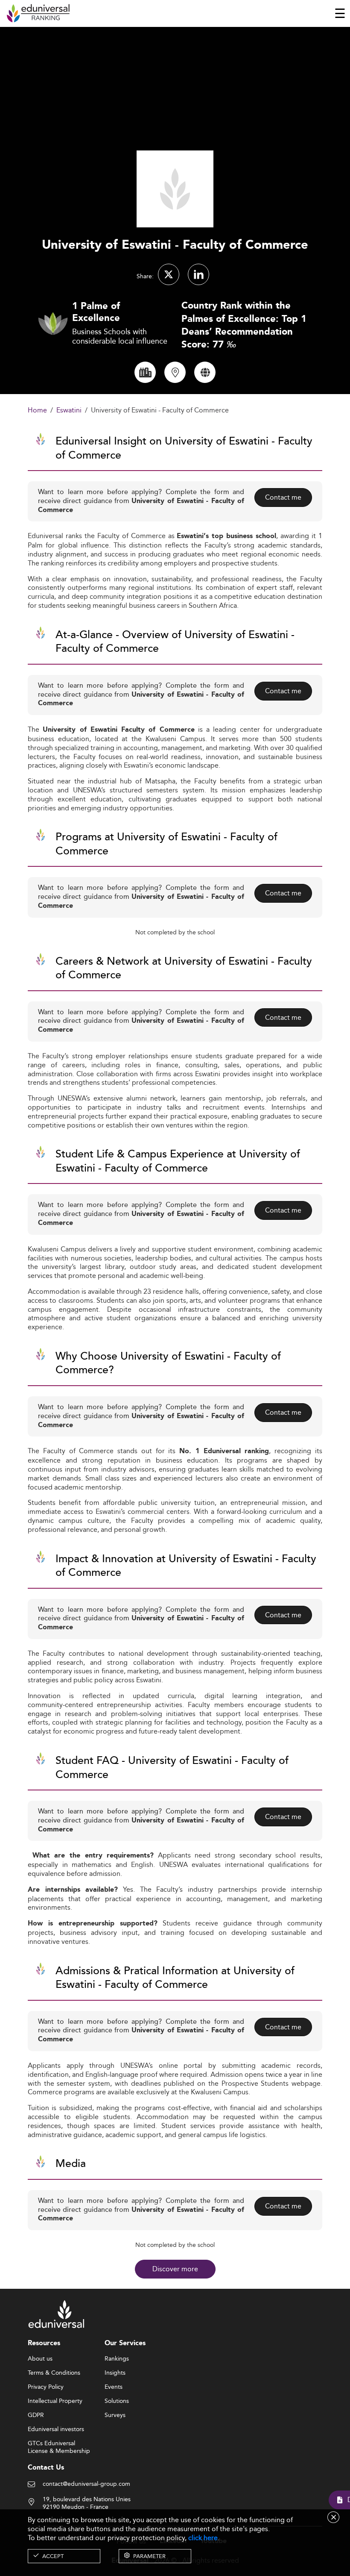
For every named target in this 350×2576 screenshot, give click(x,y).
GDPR (36, 2415)
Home (37, 411)
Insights (115, 2373)
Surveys (115, 2415)
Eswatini (69, 411)
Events (114, 2387)
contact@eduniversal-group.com (86, 2484)
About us (40, 2359)
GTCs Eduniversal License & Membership (59, 2444)
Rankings (117, 2359)
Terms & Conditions (54, 2373)
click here (203, 2538)
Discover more (175, 2269)
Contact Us (46, 2468)
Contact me (283, 497)
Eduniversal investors (56, 2429)
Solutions (117, 2401)
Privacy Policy (46, 2387)
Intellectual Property (55, 2401)
